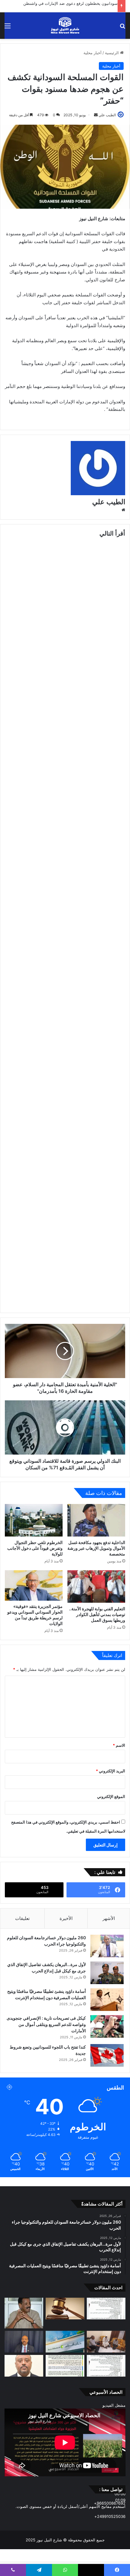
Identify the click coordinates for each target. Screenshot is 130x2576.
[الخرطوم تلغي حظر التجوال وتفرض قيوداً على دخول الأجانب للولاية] (34, 1520)
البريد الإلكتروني (110, 1771)
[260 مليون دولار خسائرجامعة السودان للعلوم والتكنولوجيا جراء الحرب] (107, 1946)
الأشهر (109, 1918)
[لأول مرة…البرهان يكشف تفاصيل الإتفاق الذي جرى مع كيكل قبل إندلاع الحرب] (107, 1973)
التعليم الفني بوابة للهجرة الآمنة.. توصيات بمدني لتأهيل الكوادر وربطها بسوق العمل (97, 1614)
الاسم (119, 1745)
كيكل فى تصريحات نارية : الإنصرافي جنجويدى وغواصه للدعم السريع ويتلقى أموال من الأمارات (46, 2024)
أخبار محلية (93, 53)
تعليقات (22, 1918)
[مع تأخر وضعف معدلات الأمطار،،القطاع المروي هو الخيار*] (24, 2313)
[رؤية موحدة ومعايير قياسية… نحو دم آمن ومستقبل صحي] (24, 2366)
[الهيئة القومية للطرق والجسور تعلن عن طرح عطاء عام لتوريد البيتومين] (106, 2309)
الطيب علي (107, 115)
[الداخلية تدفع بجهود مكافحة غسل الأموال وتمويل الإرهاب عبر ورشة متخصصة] (96, 1520)
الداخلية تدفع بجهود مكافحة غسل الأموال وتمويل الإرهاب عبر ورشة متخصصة (96, 1548)
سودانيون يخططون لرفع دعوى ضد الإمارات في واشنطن (70, 3)
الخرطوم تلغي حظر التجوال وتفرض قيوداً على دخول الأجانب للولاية (35, 1548)
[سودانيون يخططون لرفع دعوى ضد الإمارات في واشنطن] (65, 2309)
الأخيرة (66, 1918)
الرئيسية (112, 53)
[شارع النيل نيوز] (65, 26)
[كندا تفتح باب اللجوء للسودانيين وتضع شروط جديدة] (107, 2055)
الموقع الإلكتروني (111, 1796)
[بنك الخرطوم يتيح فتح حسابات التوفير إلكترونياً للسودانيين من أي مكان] (65, 2342)
